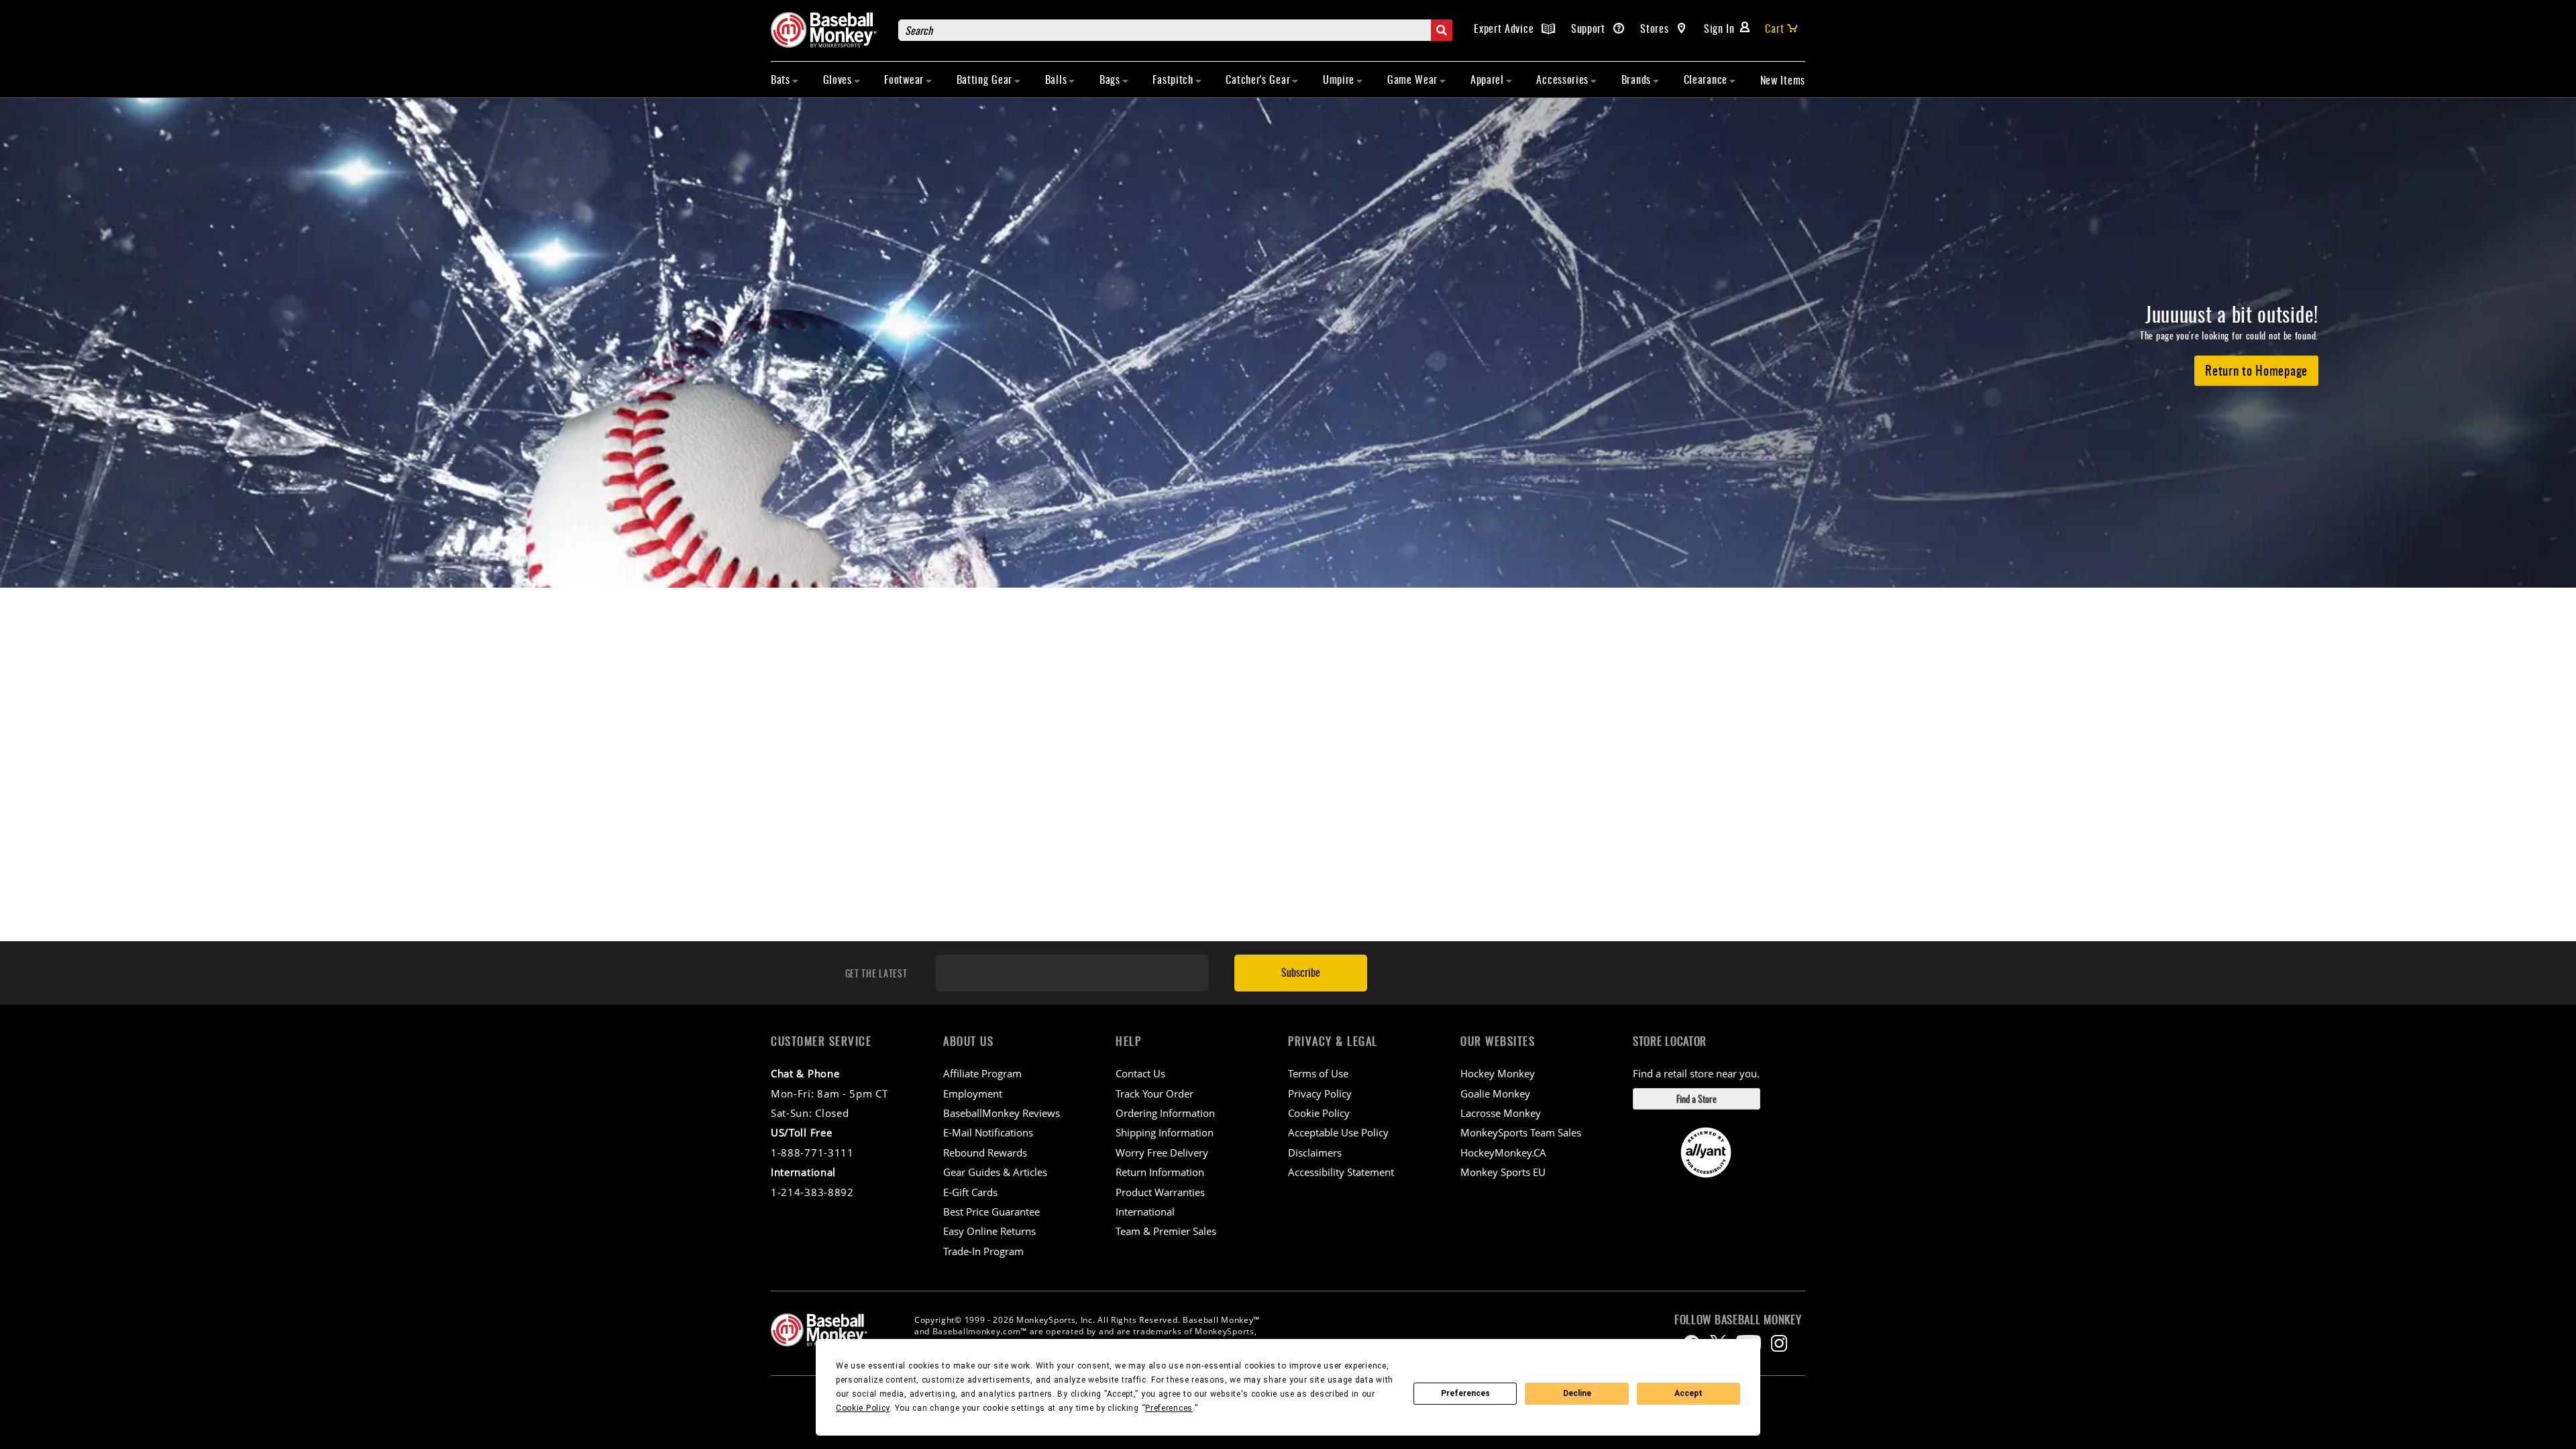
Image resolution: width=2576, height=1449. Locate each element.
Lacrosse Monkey (1501, 1113)
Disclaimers (1315, 1152)
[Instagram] (1779, 1343)
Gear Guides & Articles (995, 1172)
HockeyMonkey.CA (1503, 1152)
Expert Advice (1505, 28)
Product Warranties (1160, 1192)
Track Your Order (1155, 1093)
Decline (1577, 1393)
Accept (1688, 1393)
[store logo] (828, 30)
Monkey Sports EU (1503, 1172)
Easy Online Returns (989, 1231)
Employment (973, 1093)
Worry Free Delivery (1162, 1152)
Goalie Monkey (1495, 1093)
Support (1590, 28)
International (1145, 1212)
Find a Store (1697, 1098)
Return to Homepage (2256, 370)
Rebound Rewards (985, 1152)
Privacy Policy (1320, 1093)
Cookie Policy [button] (863, 1408)
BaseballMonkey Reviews (1002, 1113)
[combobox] (1175, 30)
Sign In (1719, 28)
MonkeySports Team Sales (1521, 1132)
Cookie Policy (1319, 1113)
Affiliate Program (982, 1073)
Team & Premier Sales (1166, 1231)
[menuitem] (785, 79)
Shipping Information (1165, 1132)
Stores (1656, 28)
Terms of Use (1318, 1073)
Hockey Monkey (1498, 1073)
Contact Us (1140, 1073)
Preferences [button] (1169, 1408)
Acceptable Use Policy (1338, 1132)
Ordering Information (1165, 1113)
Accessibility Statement (1341, 1172)
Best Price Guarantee (991, 1212)
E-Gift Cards (970, 1192)
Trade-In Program (983, 1251)
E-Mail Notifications (988, 1132)
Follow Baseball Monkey (1738, 1320)
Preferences (1465, 1393)
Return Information (1160, 1172)
